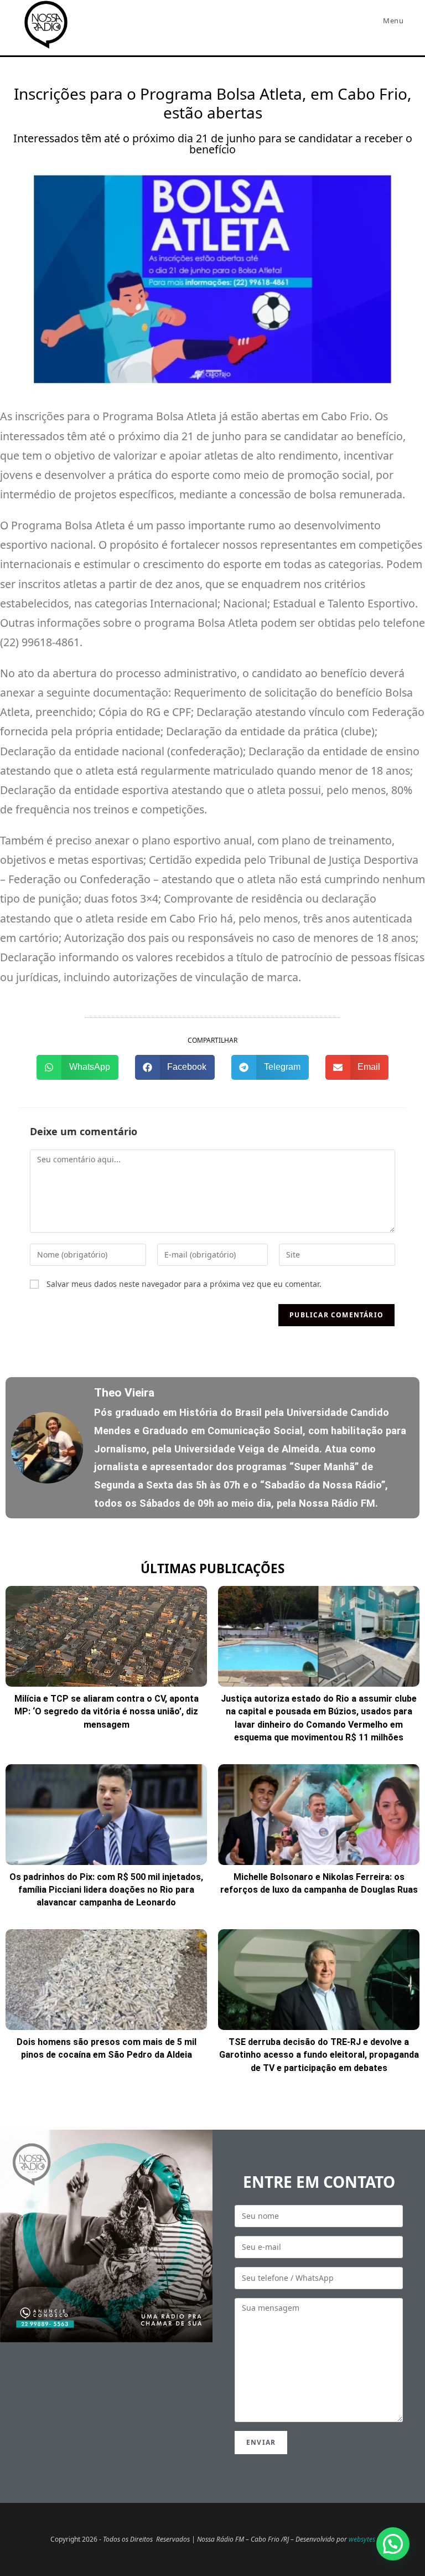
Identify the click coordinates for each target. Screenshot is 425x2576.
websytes (362, 2539)
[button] (77, 1067)
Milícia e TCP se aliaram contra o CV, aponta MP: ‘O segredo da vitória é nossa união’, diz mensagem (107, 1712)
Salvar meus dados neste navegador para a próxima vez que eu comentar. (184, 1284)
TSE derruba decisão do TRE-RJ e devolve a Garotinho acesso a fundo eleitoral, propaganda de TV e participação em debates (319, 2055)
